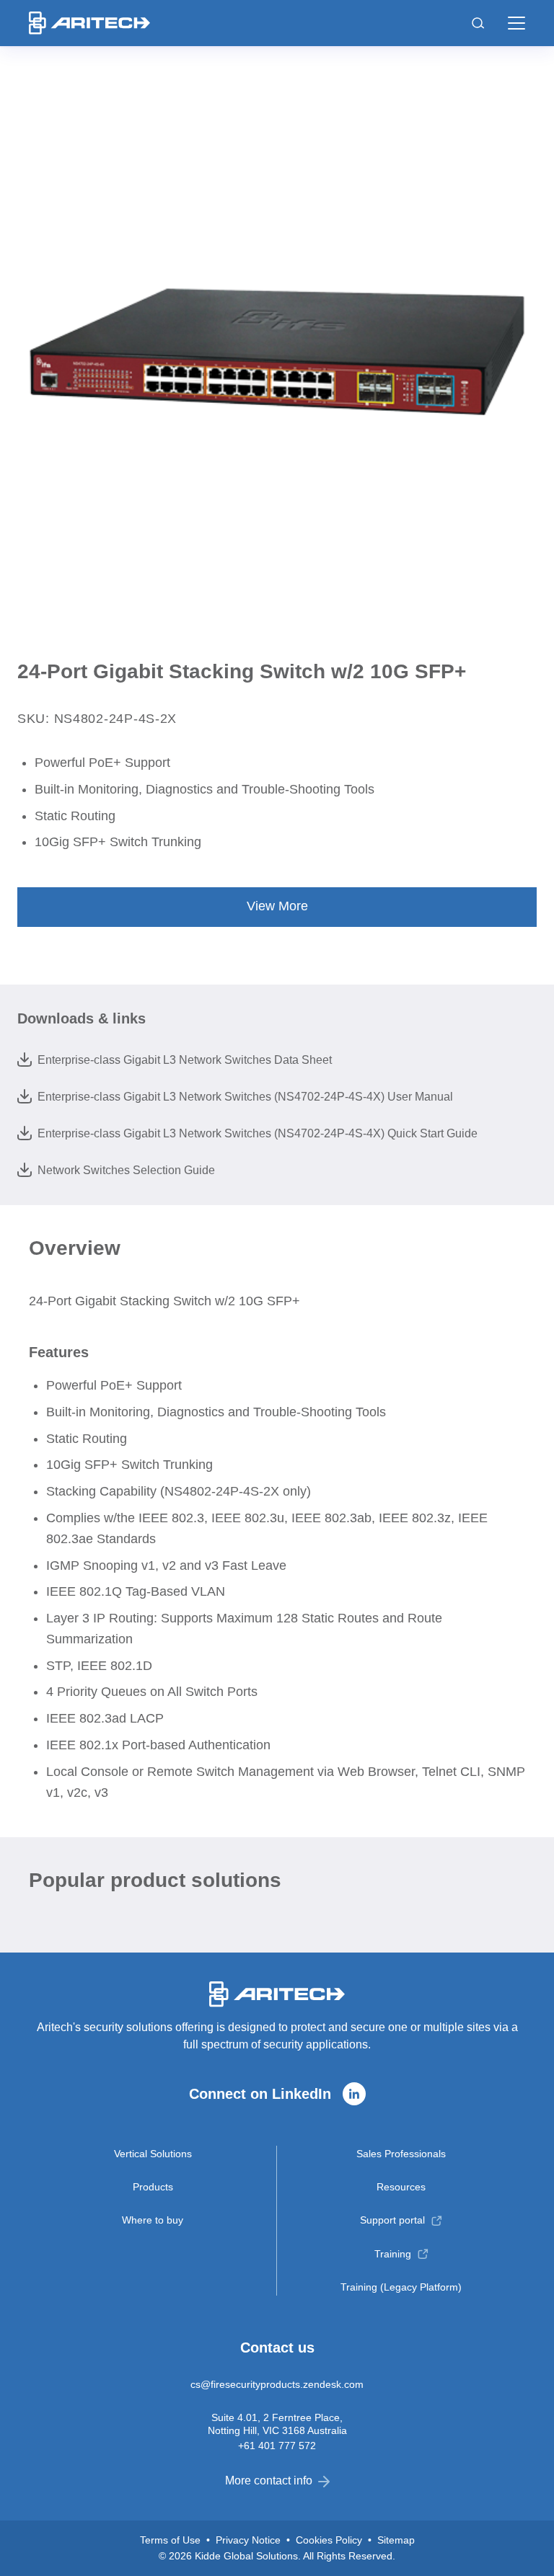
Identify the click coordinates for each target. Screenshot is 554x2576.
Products (153, 2187)
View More (277, 906)
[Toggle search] (478, 23)
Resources (401, 2187)
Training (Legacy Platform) (401, 2287)
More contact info (269, 2480)
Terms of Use (170, 2540)
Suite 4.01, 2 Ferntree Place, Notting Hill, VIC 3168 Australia (277, 2424)
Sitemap (396, 2540)
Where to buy (153, 2220)
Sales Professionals (401, 2154)
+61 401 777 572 (277, 2446)
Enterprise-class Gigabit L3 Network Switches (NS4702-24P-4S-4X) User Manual (245, 1097)
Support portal (392, 2220)
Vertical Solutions (153, 2154)
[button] (516, 23)
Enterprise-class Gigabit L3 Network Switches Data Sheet (185, 1060)
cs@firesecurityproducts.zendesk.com (277, 2384)
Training (393, 2254)
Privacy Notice (248, 2540)
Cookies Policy (329, 2540)
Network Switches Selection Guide (126, 1170)
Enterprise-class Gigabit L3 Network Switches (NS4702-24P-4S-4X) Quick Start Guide (258, 1133)
